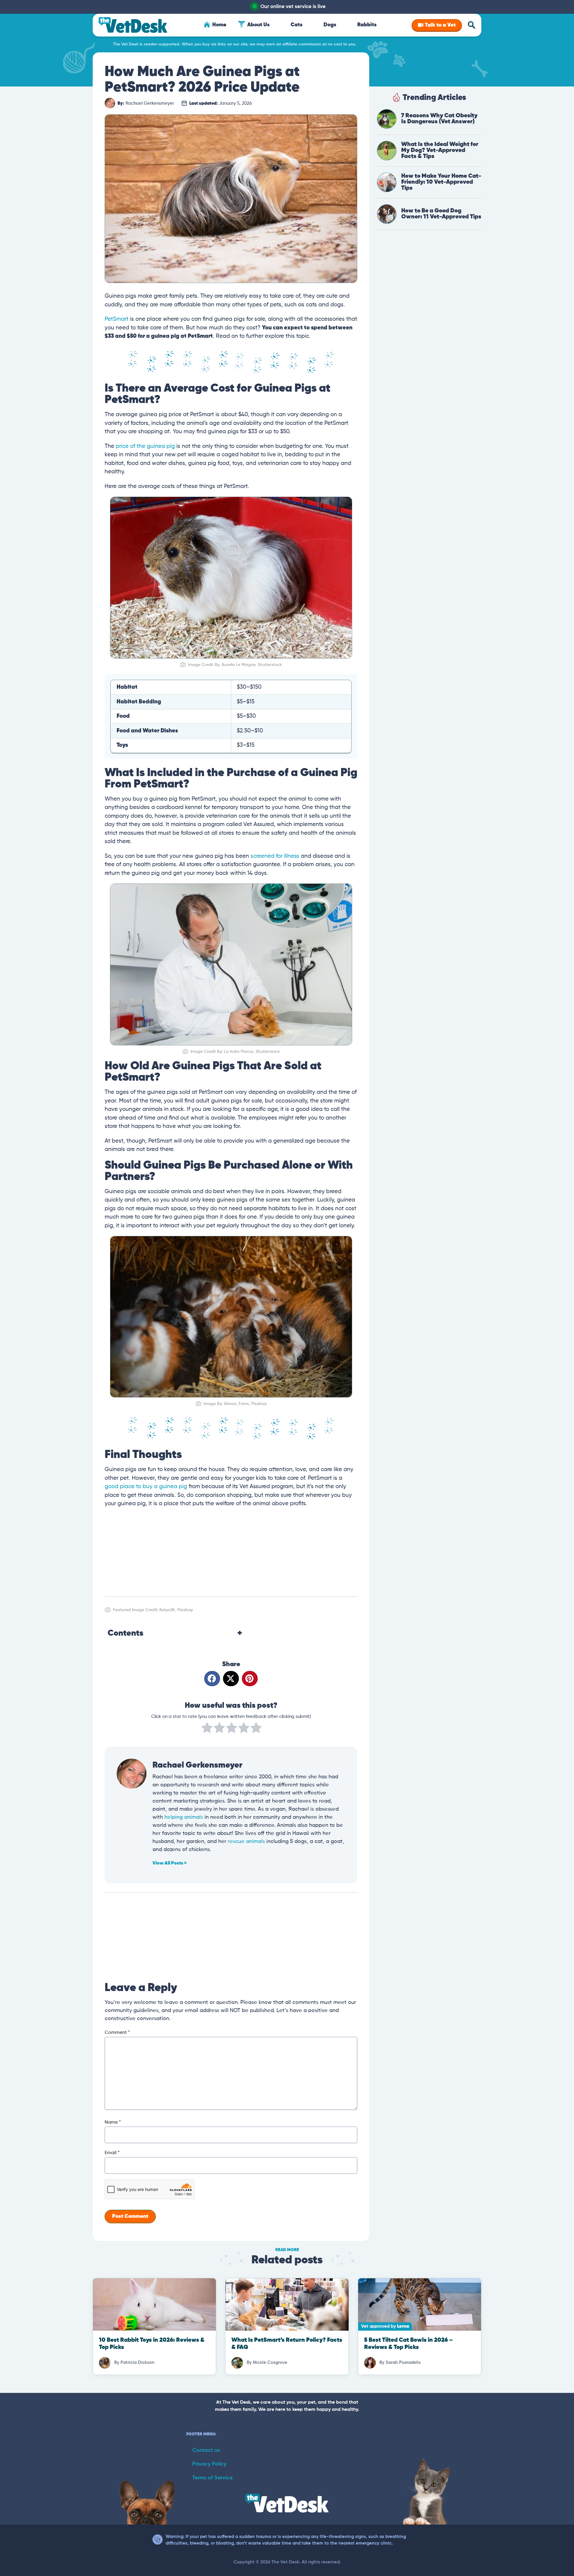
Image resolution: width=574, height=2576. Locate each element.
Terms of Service (212, 2478)
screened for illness (275, 856)
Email (112, 2153)
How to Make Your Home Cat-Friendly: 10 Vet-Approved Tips (441, 182)
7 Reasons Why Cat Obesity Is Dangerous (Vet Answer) (439, 119)
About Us (258, 25)
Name (113, 2122)
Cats (297, 25)
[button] (212, 1679)
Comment (117, 2033)
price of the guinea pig (145, 446)
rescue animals (246, 1841)
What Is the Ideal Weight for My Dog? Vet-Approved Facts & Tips (440, 150)
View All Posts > (170, 1863)
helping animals (184, 1817)
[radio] (207, 1729)
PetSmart (117, 319)
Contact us (206, 2450)
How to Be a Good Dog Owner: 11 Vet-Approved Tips (441, 214)
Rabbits (367, 25)
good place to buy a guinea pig (146, 1487)
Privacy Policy (209, 2464)
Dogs (330, 25)
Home (219, 25)
